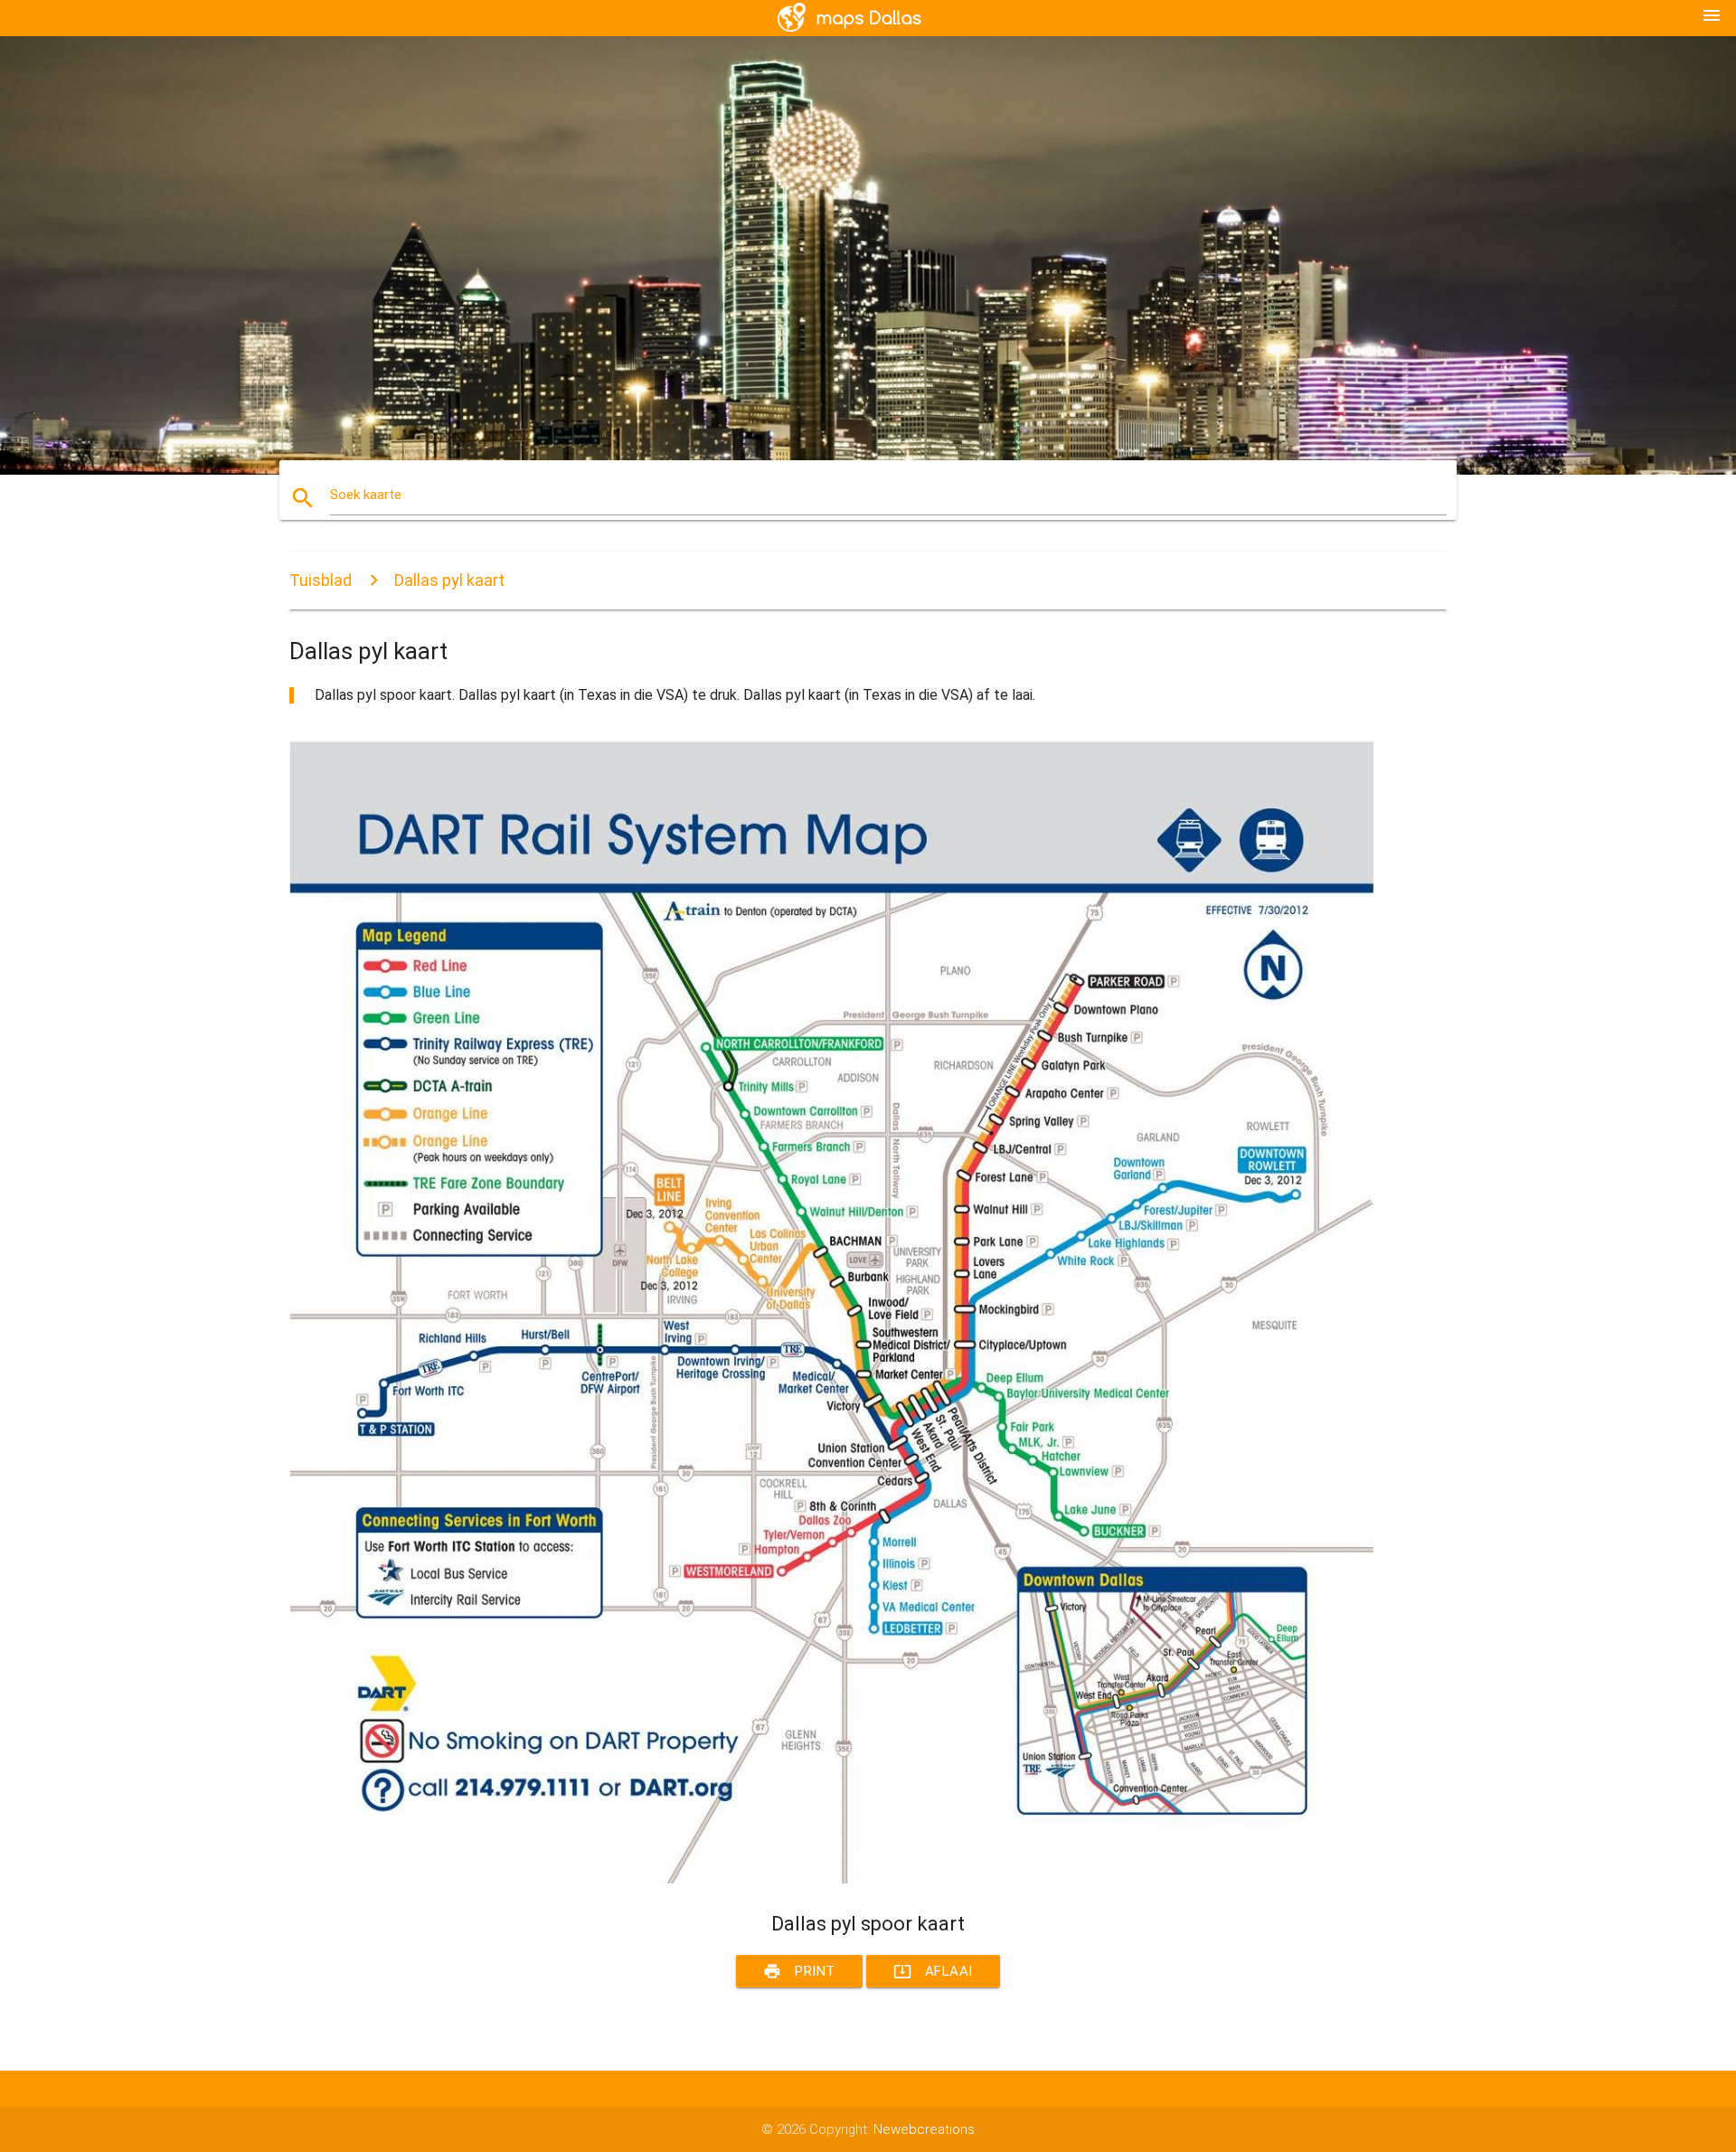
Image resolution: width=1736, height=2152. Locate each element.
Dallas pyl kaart (449, 580)
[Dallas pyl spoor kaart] (832, 1879)
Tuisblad (321, 580)
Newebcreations (924, 2129)
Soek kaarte (366, 495)
